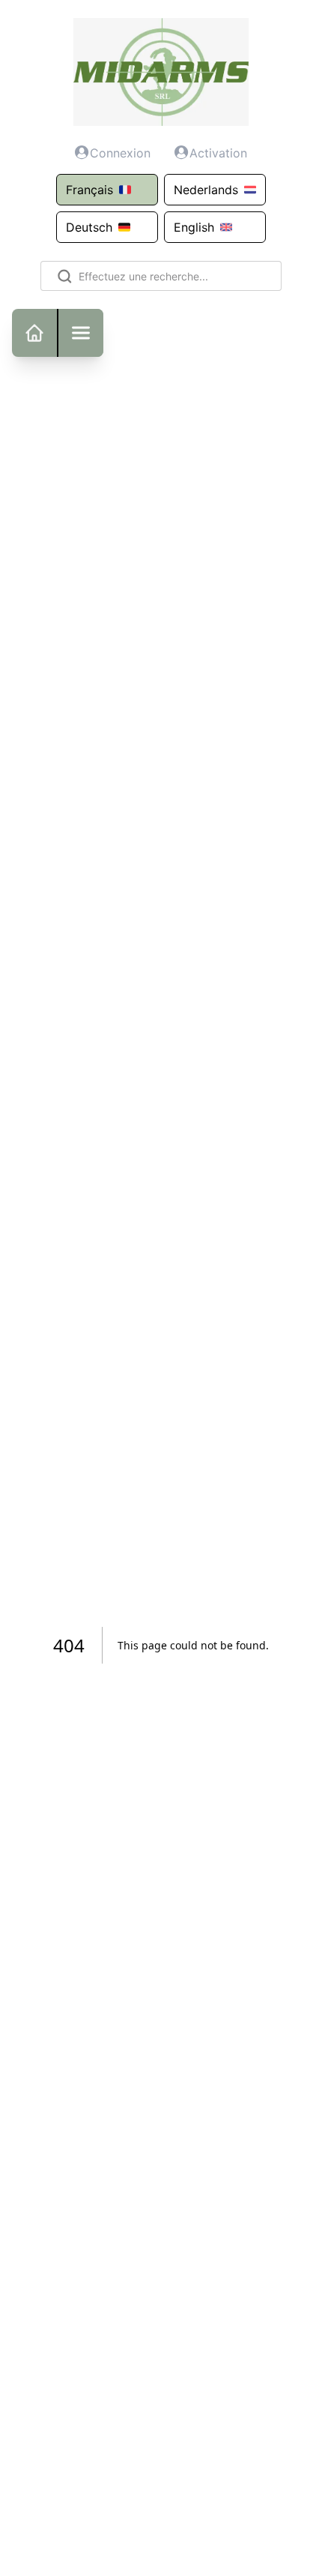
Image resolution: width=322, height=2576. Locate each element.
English (194, 227)
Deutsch (89, 227)
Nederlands (206, 190)
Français (89, 190)
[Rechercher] (62, 276)
